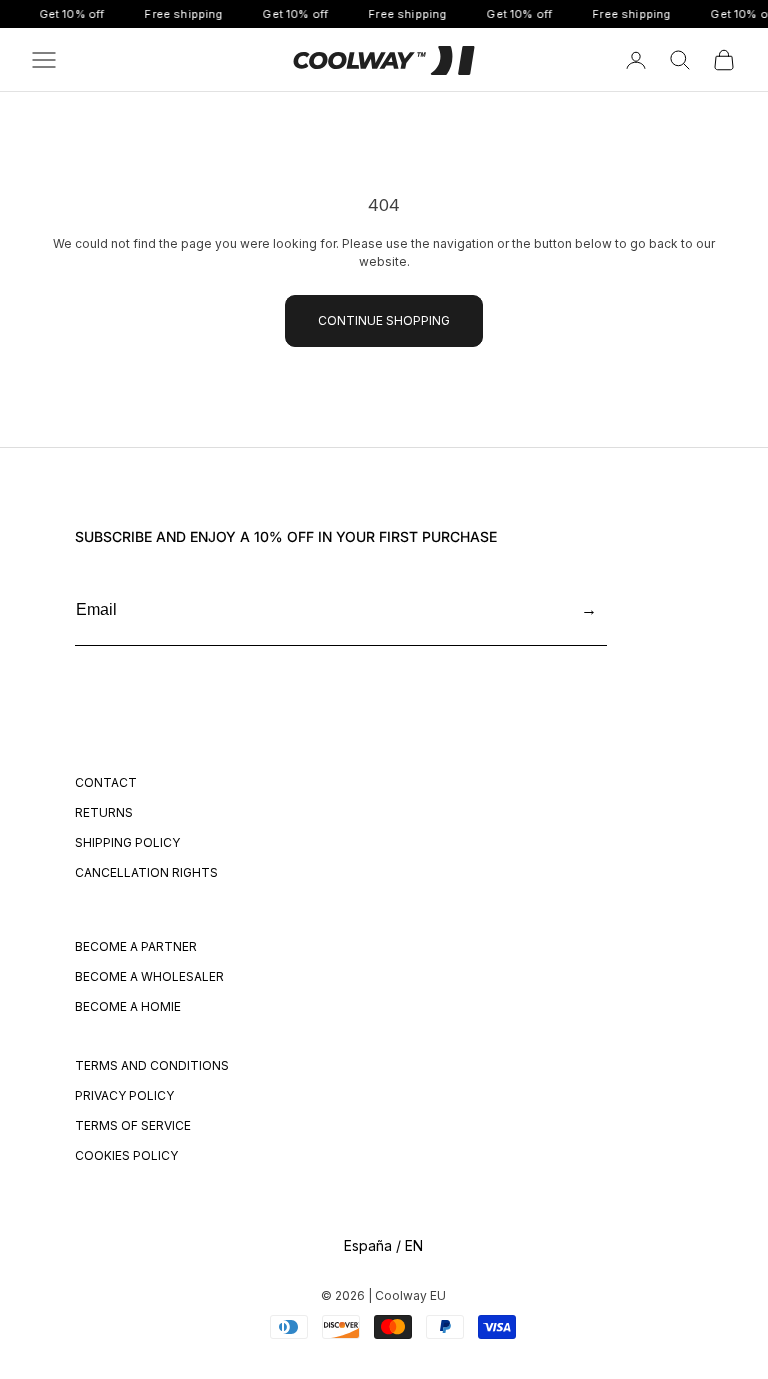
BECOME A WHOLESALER (149, 976)
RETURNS (104, 812)
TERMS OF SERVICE (133, 1125)
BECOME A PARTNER (136, 946)
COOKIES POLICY (126, 1155)
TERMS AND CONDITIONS (152, 1065)
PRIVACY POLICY (124, 1095)
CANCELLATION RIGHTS (146, 872)
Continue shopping (384, 320)
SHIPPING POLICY (127, 842)
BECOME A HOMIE (128, 1006)
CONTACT (106, 782)
